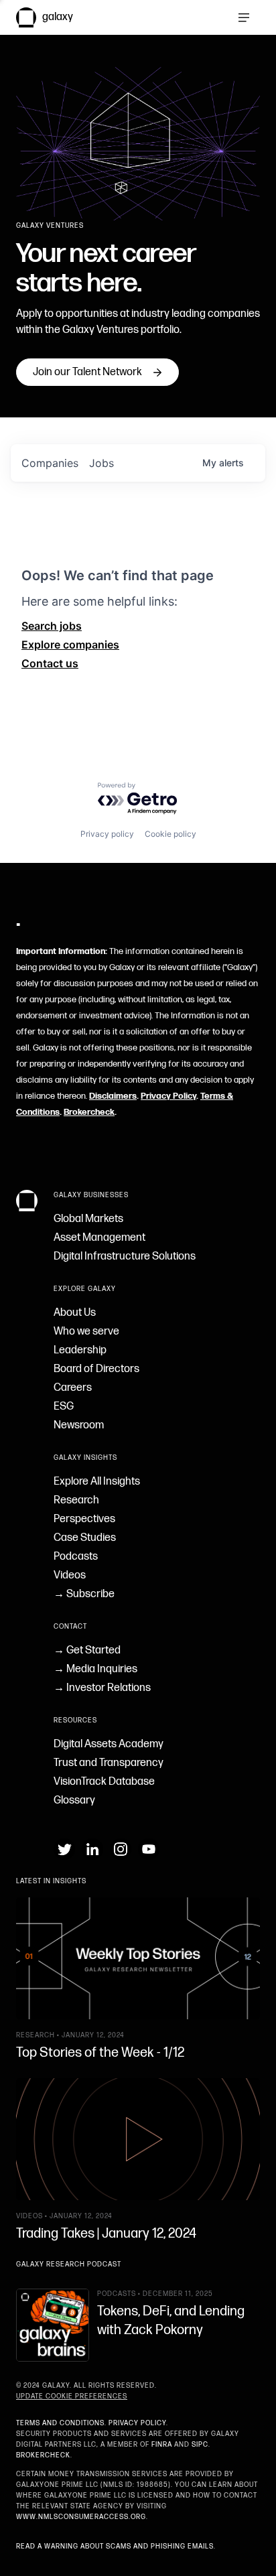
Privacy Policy (168, 1096)
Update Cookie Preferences (72, 2396)
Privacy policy (107, 834)
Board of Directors (96, 1369)
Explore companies (70, 645)
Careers (73, 1388)
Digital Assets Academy (109, 1744)
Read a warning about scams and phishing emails (115, 2547)
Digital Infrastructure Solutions (125, 1257)
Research (76, 1500)
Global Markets (88, 1219)
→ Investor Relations (102, 1688)
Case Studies (85, 1538)
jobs (101, 463)
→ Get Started (87, 1650)
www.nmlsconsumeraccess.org (81, 2517)
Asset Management (99, 1238)
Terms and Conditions (60, 2423)
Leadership (80, 1350)
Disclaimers (113, 1096)
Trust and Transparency (109, 1763)
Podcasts (76, 1557)
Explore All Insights (97, 1482)
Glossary (74, 1801)
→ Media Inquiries (95, 1669)
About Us (75, 1313)
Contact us (50, 663)
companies (50, 463)
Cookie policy (170, 834)
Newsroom (79, 1425)
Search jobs (52, 626)
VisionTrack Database (104, 1782)
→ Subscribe (84, 1594)
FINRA (162, 2445)
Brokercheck (89, 1112)
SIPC (200, 2445)
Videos (70, 1575)
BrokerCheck (43, 2455)
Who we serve (86, 1332)
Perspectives (84, 1519)
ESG (64, 1407)
